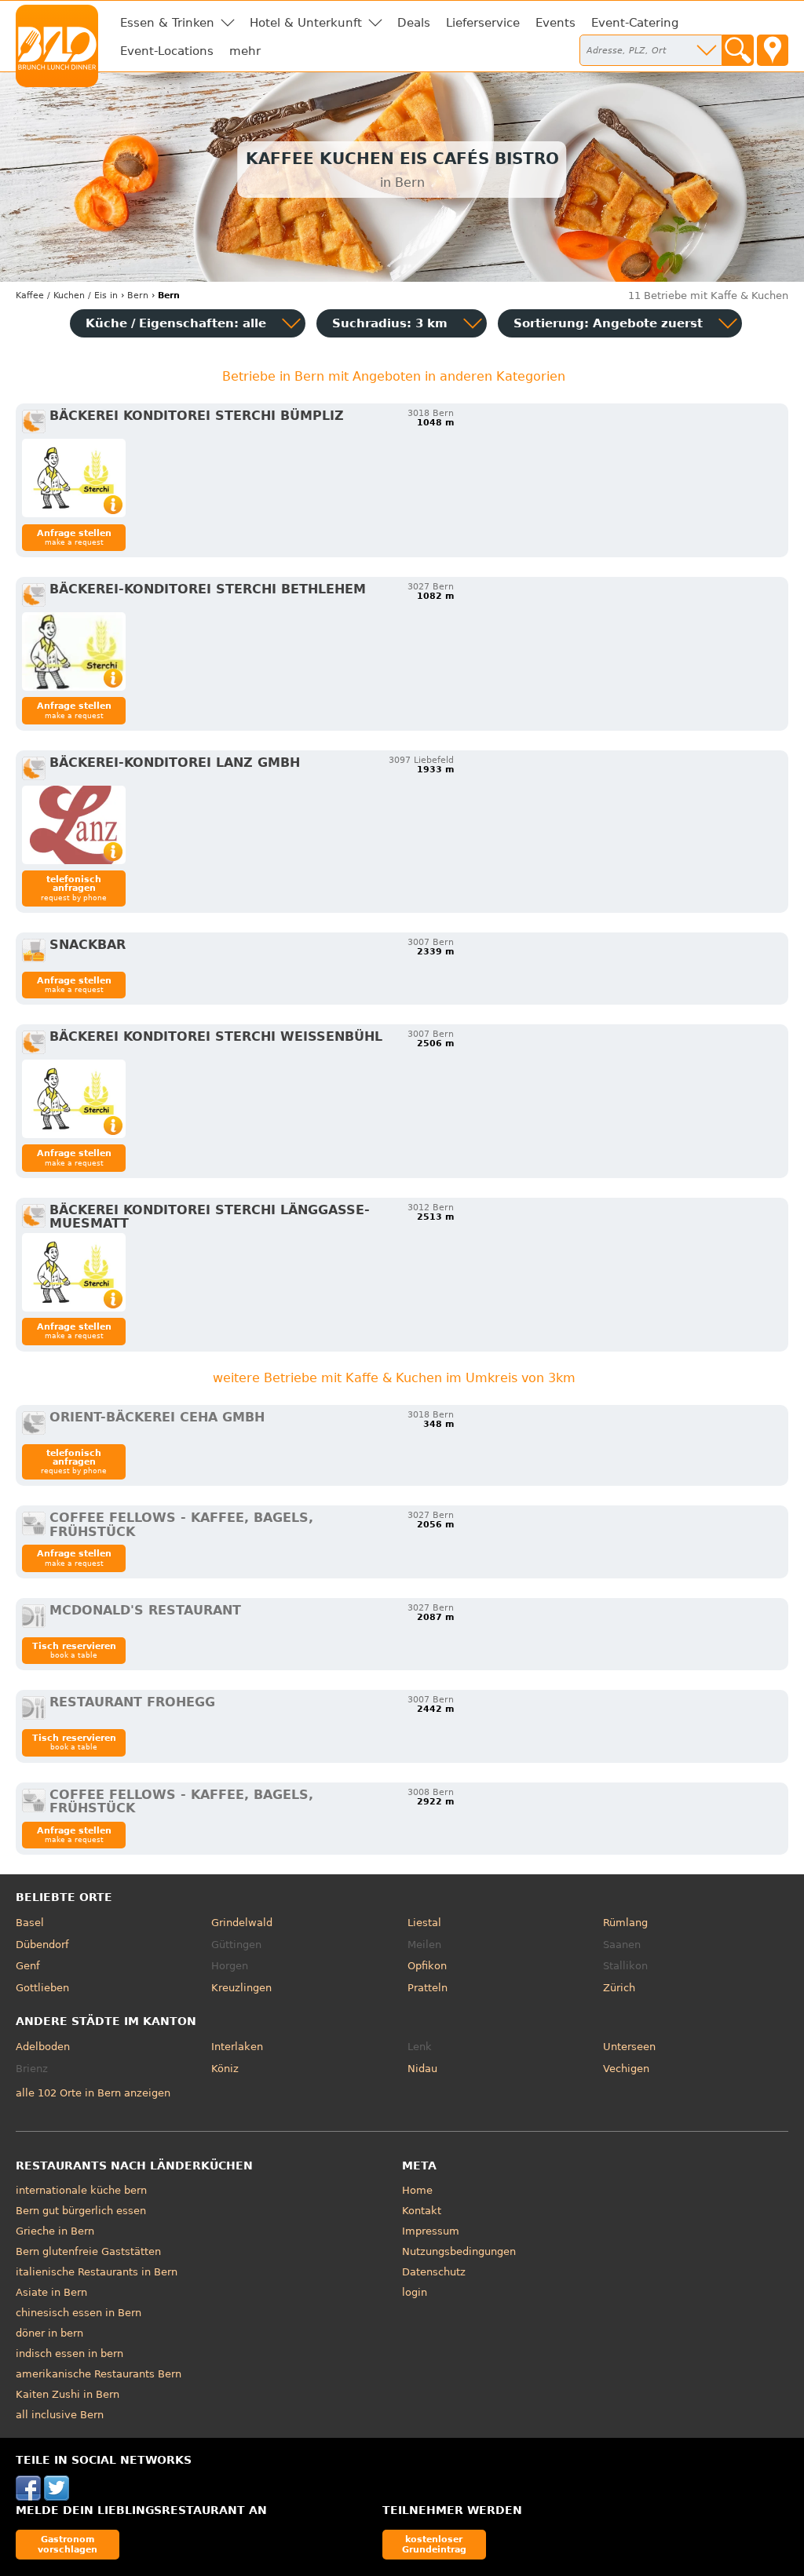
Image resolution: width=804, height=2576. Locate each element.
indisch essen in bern (69, 2353)
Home (417, 2190)
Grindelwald (242, 1923)
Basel (30, 1923)
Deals (414, 23)
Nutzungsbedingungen (459, 2251)
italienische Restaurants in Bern (97, 2272)
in (67, 296)
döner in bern (49, 2333)
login (415, 2292)
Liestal (424, 1923)
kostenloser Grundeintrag (434, 2544)
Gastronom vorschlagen (68, 2544)
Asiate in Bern (51, 2292)
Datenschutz (434, 2272)
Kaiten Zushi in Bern (68, 2394)
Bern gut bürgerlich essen (81, 2211)
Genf (28, 1966)
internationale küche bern (81, 2190)
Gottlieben (42, 1988)
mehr (245, 51)
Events (555, 23)
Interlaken (237, 2047)
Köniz (225, 2069)
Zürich (619, 1988)
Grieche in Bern (55, 2231)
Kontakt (422, 2211)
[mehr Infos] (74, 478)
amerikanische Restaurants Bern (99, 2374)
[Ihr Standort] (773, 50)
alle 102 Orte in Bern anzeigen (93, 2093)
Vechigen (626, 2069)
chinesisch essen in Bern (79, 2313)
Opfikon (427, 1966)
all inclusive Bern (60, 2415)
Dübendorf (42, 1945)
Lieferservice (483, 23)
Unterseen (629, 2047)
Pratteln (428, 1988)
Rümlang (625, 1923)
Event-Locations (167, 51)
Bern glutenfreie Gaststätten (88, 2251)
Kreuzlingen (241, 1988)
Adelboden (43, 2047)
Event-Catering (635, 23)
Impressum (431, 2231)
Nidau (422, 2069)
